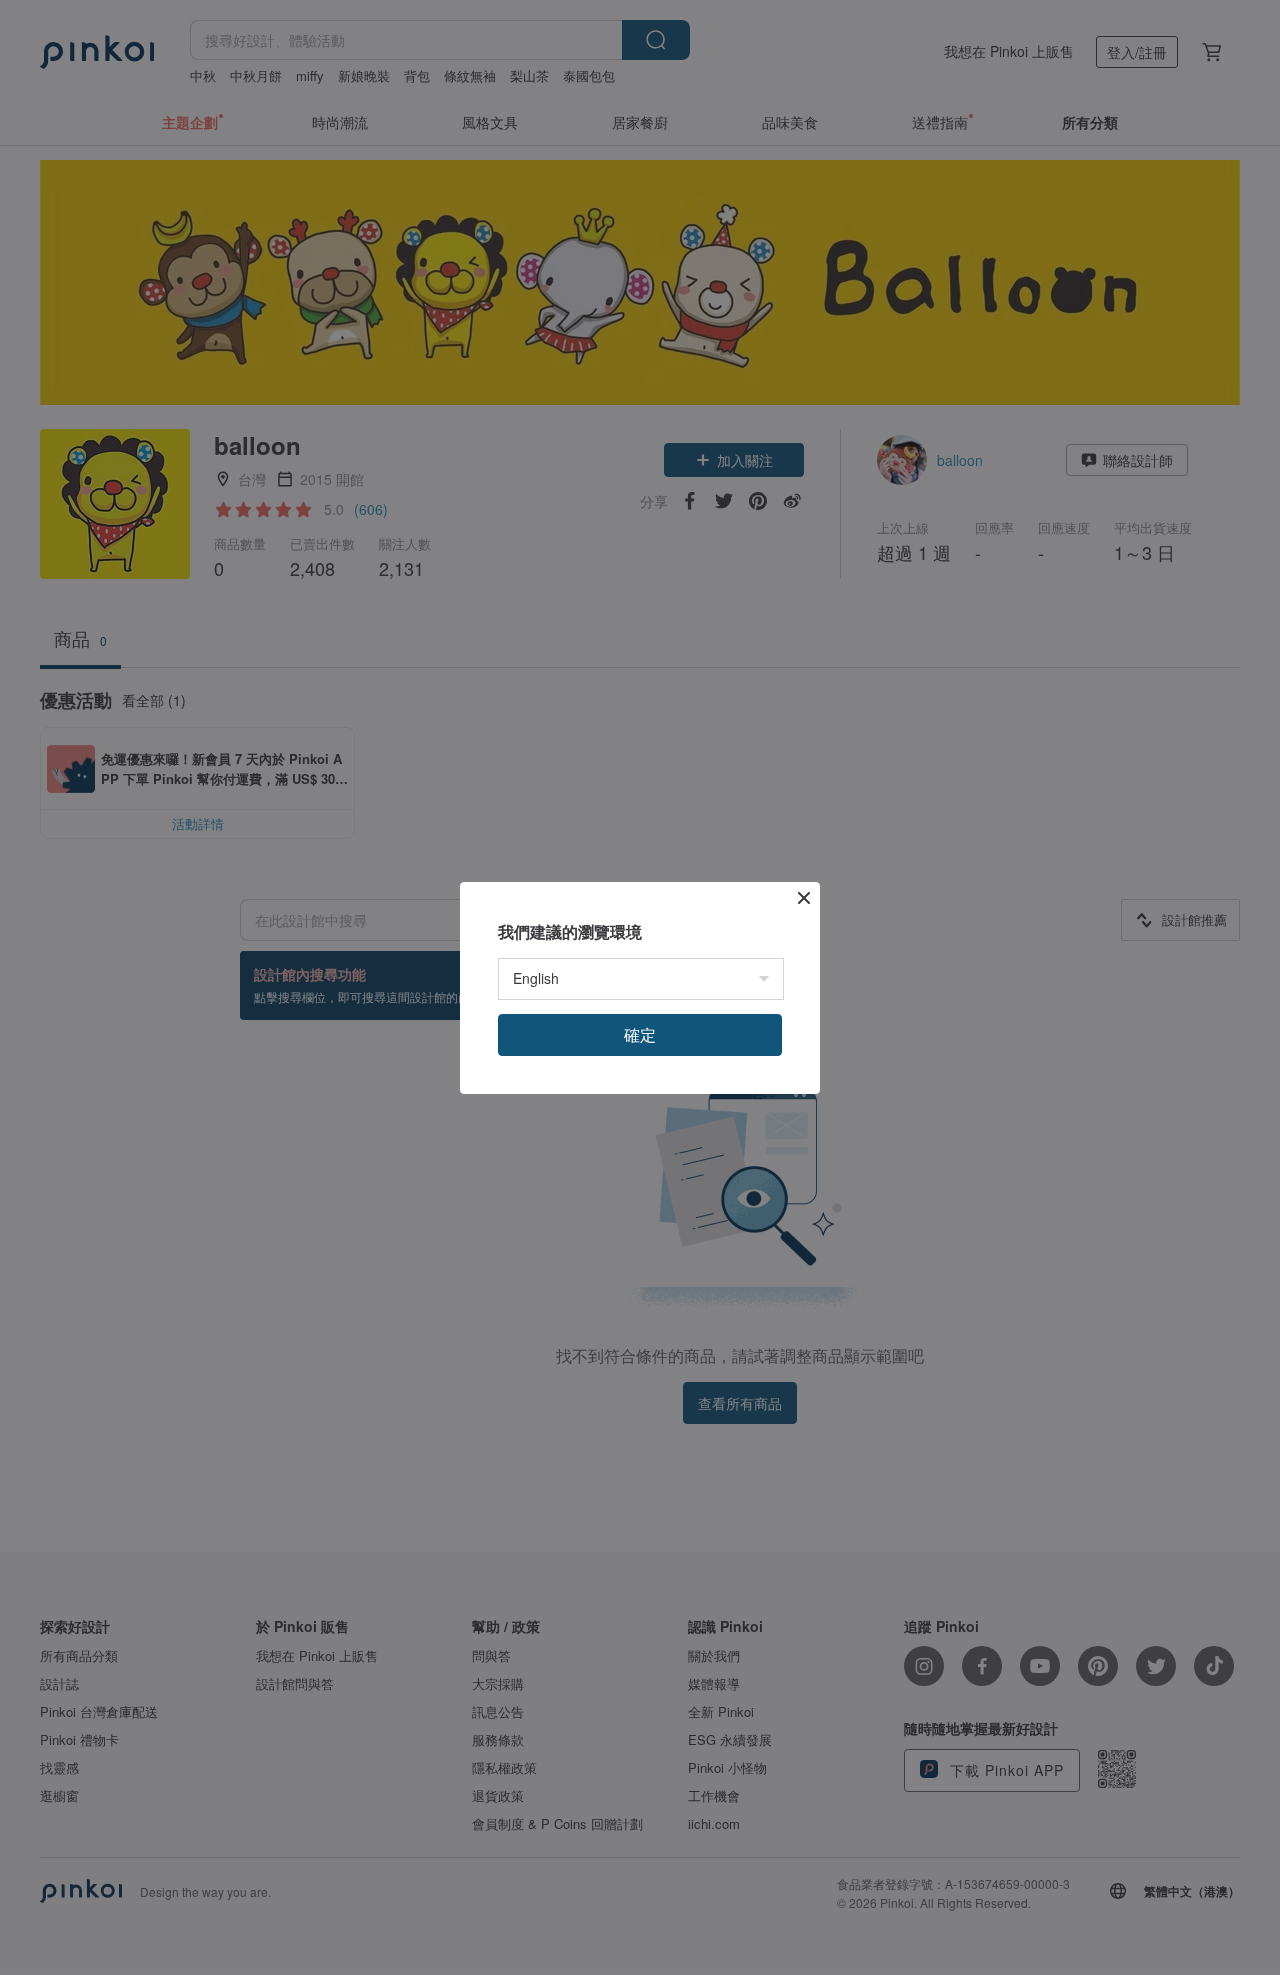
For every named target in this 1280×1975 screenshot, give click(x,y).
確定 (640, 1034)
